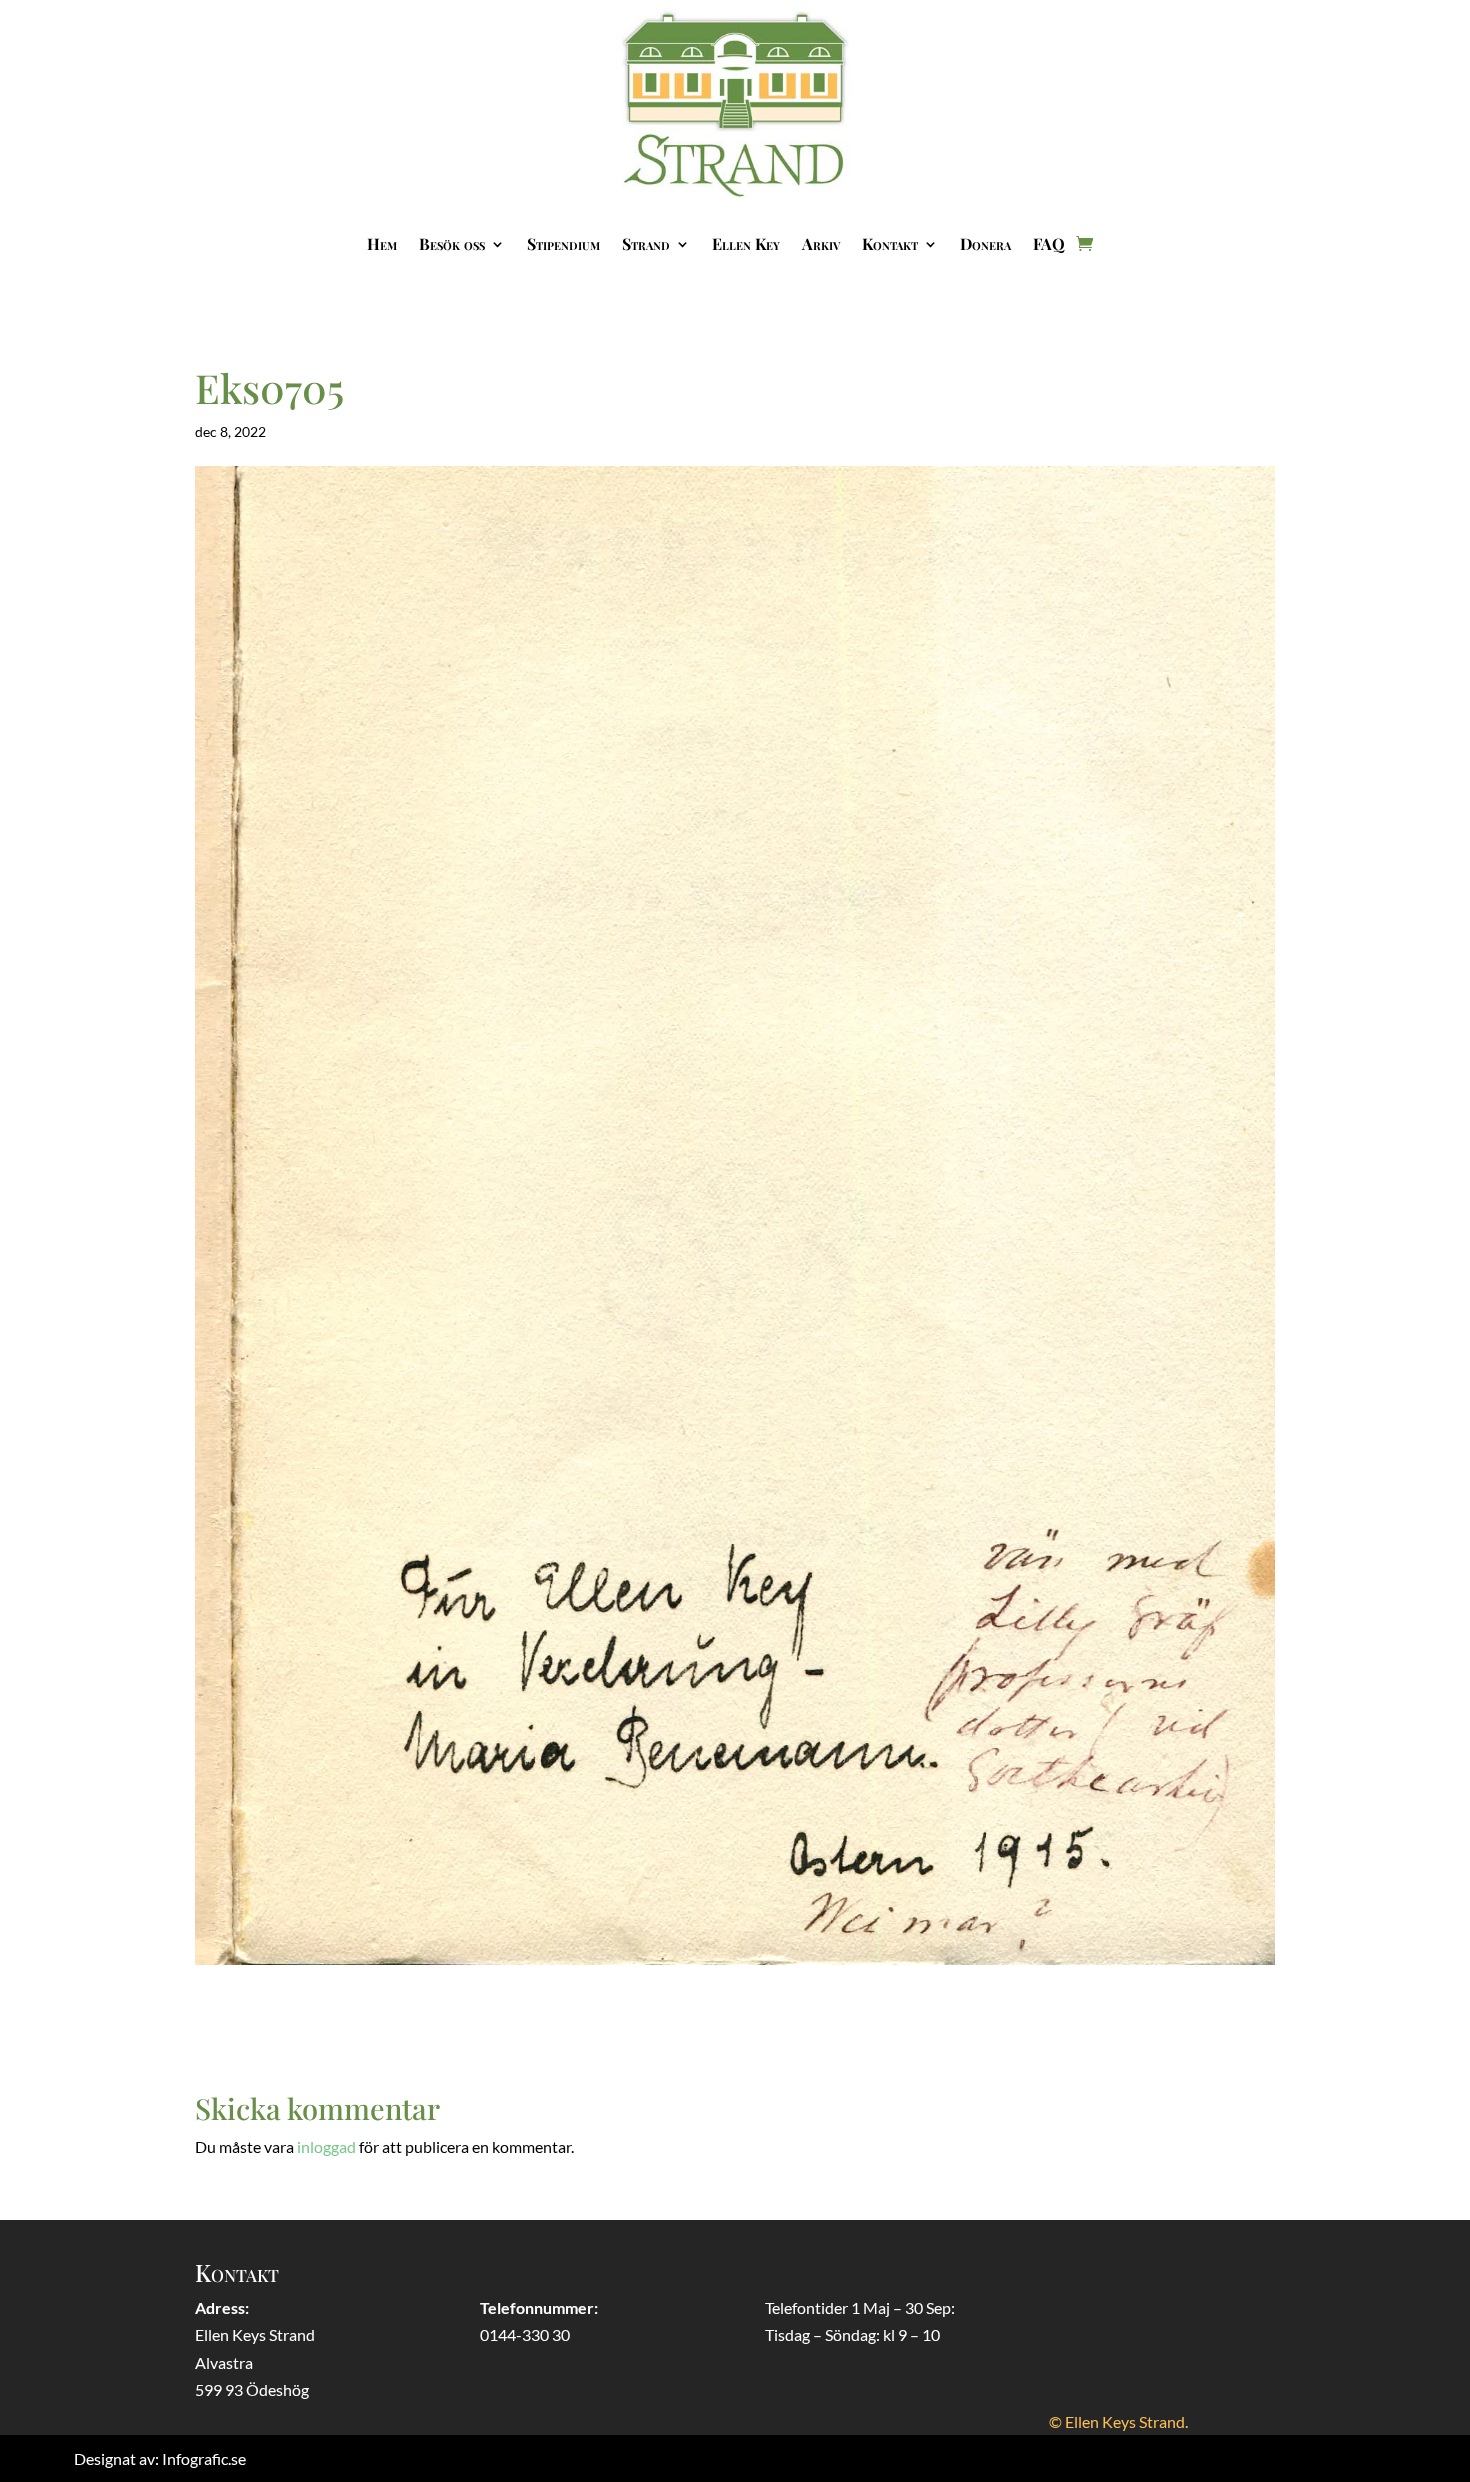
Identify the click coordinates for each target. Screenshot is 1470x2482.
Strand (646, 243)
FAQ (1049, 243)
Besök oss (452, 243)
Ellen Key (746, 243)
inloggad (326, 2146)
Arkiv (821, 243)
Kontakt (890, 243)
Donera (985, 243)
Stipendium (563, 243)
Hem (382, 243)
